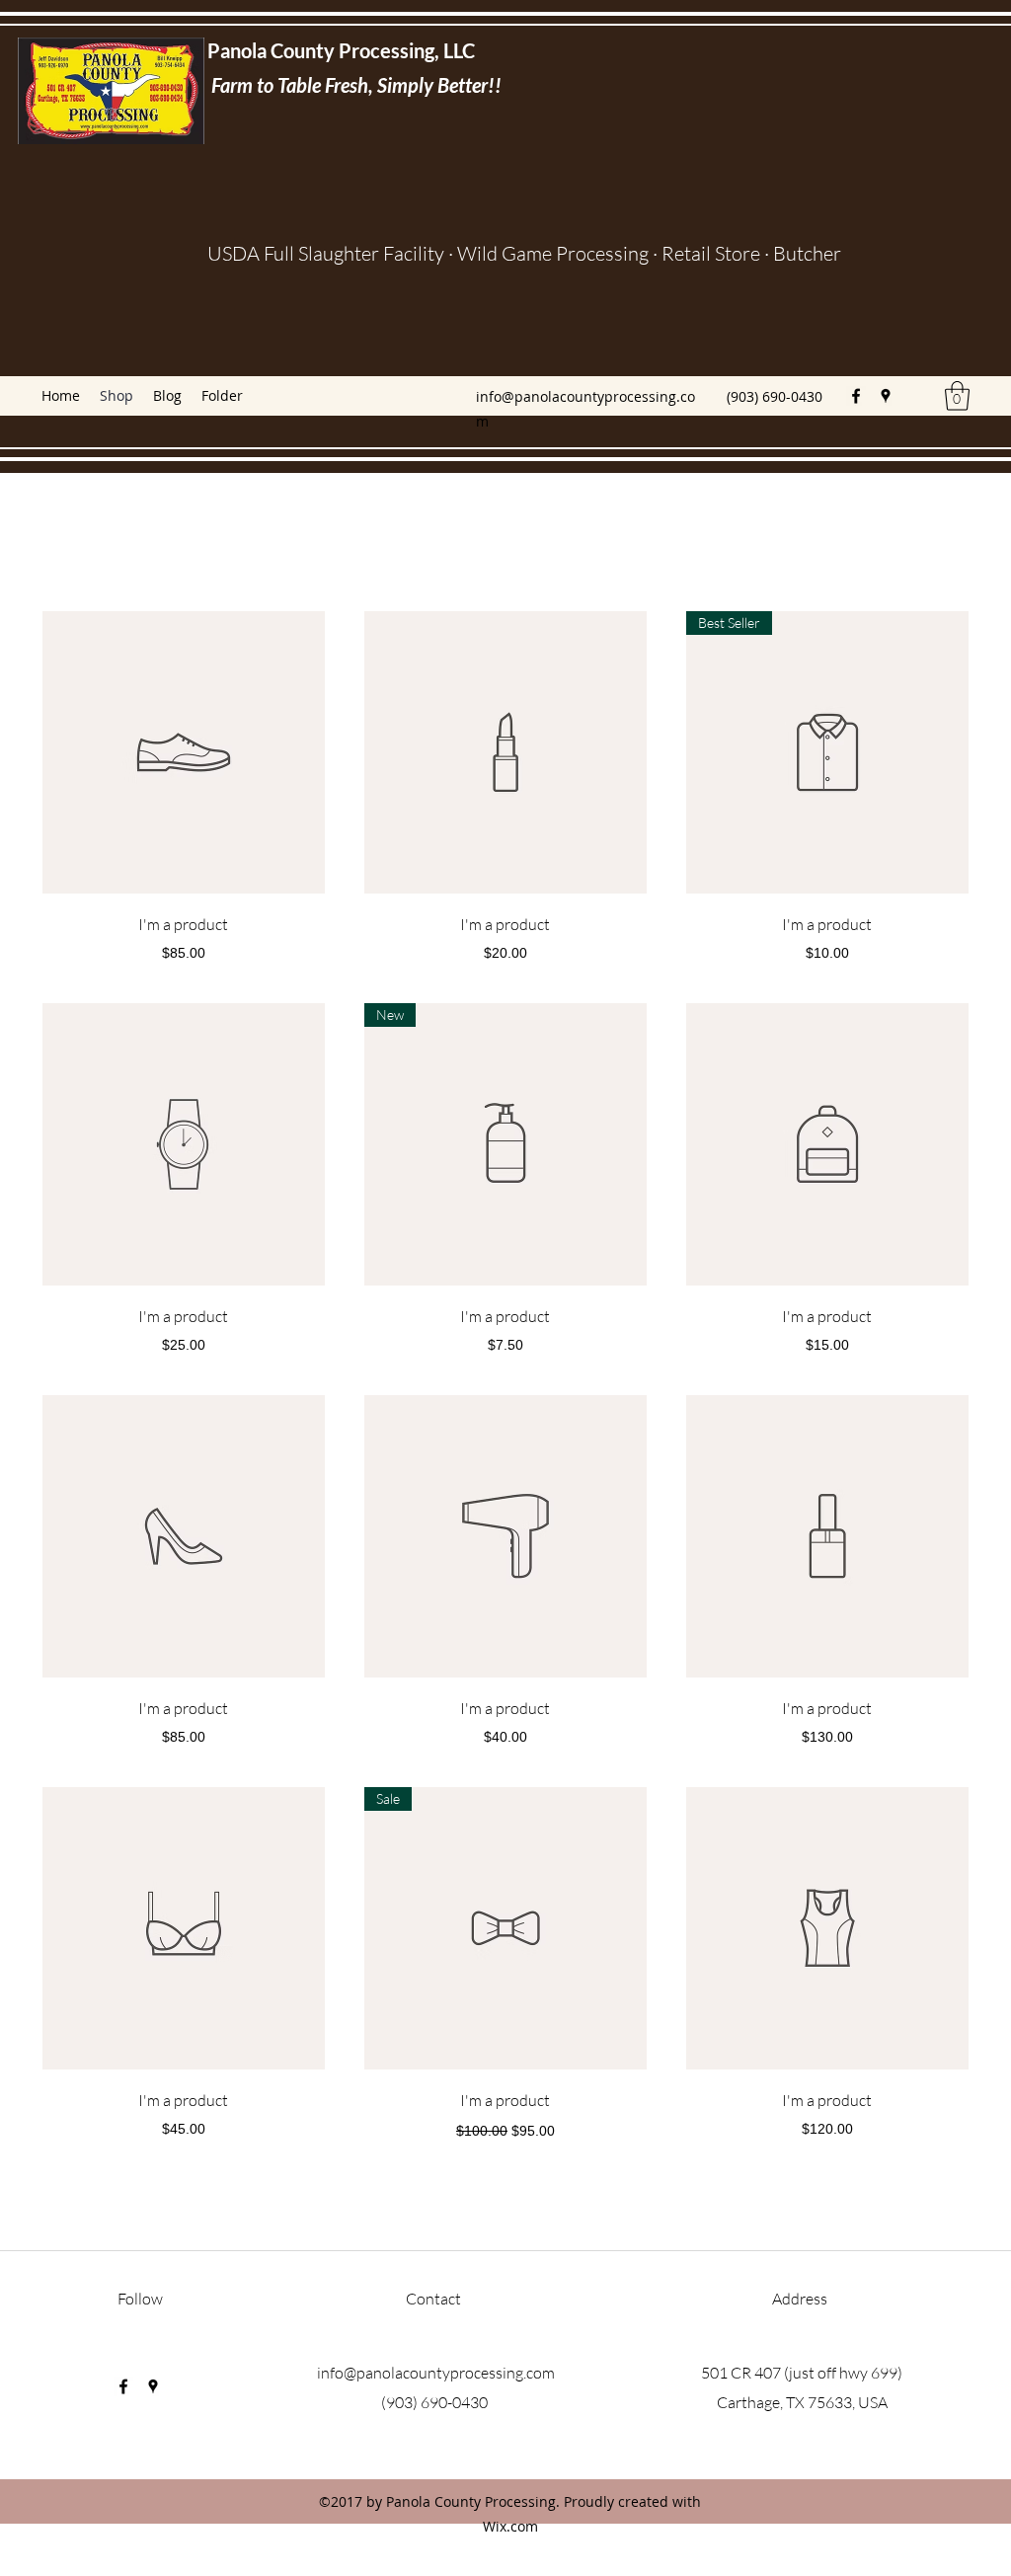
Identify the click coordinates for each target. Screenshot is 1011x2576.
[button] (957, 396)
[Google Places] (886, 396)
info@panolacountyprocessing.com (436, 2373)
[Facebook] (856, 396)
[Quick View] (184, 752)
